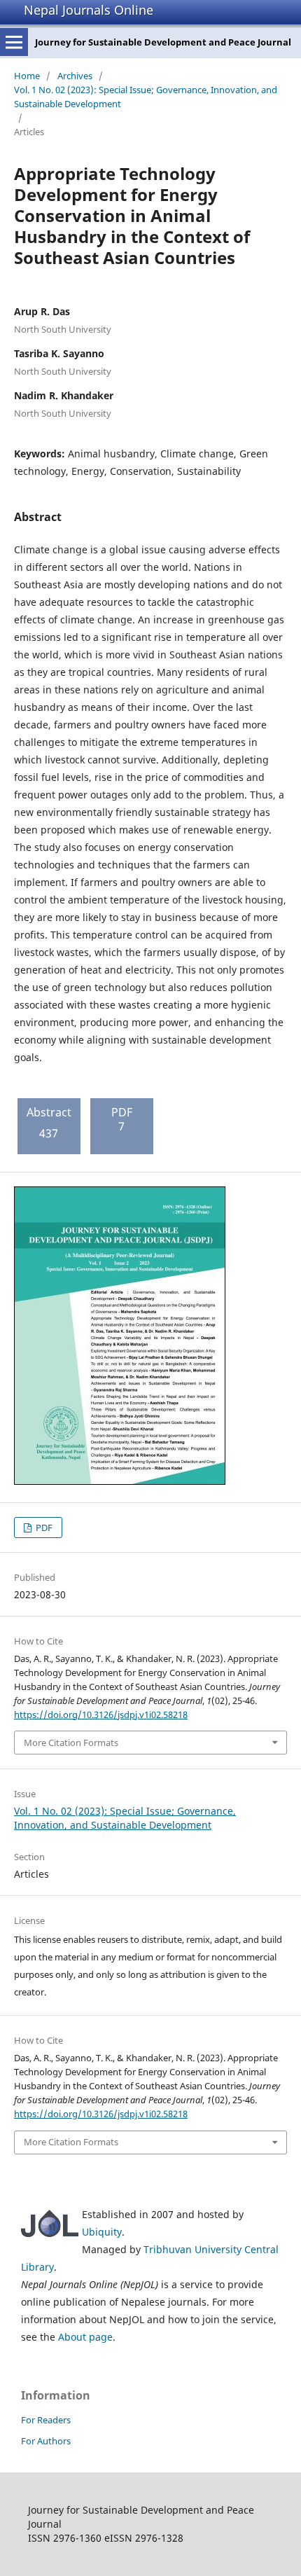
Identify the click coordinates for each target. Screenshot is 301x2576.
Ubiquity (102, 2232)
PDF (43, 1528)
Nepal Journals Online (89, 10)
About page (85, 2337)
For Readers (46, 2420)
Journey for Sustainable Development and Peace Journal (163, 42)
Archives (75, 76)
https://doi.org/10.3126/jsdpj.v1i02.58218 (101, 1715)
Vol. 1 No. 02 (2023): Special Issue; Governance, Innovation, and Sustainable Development (146, 97)
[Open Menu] (14, 42)
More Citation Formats (71, 1743)
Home (27, 76)
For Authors (46, 2441)
